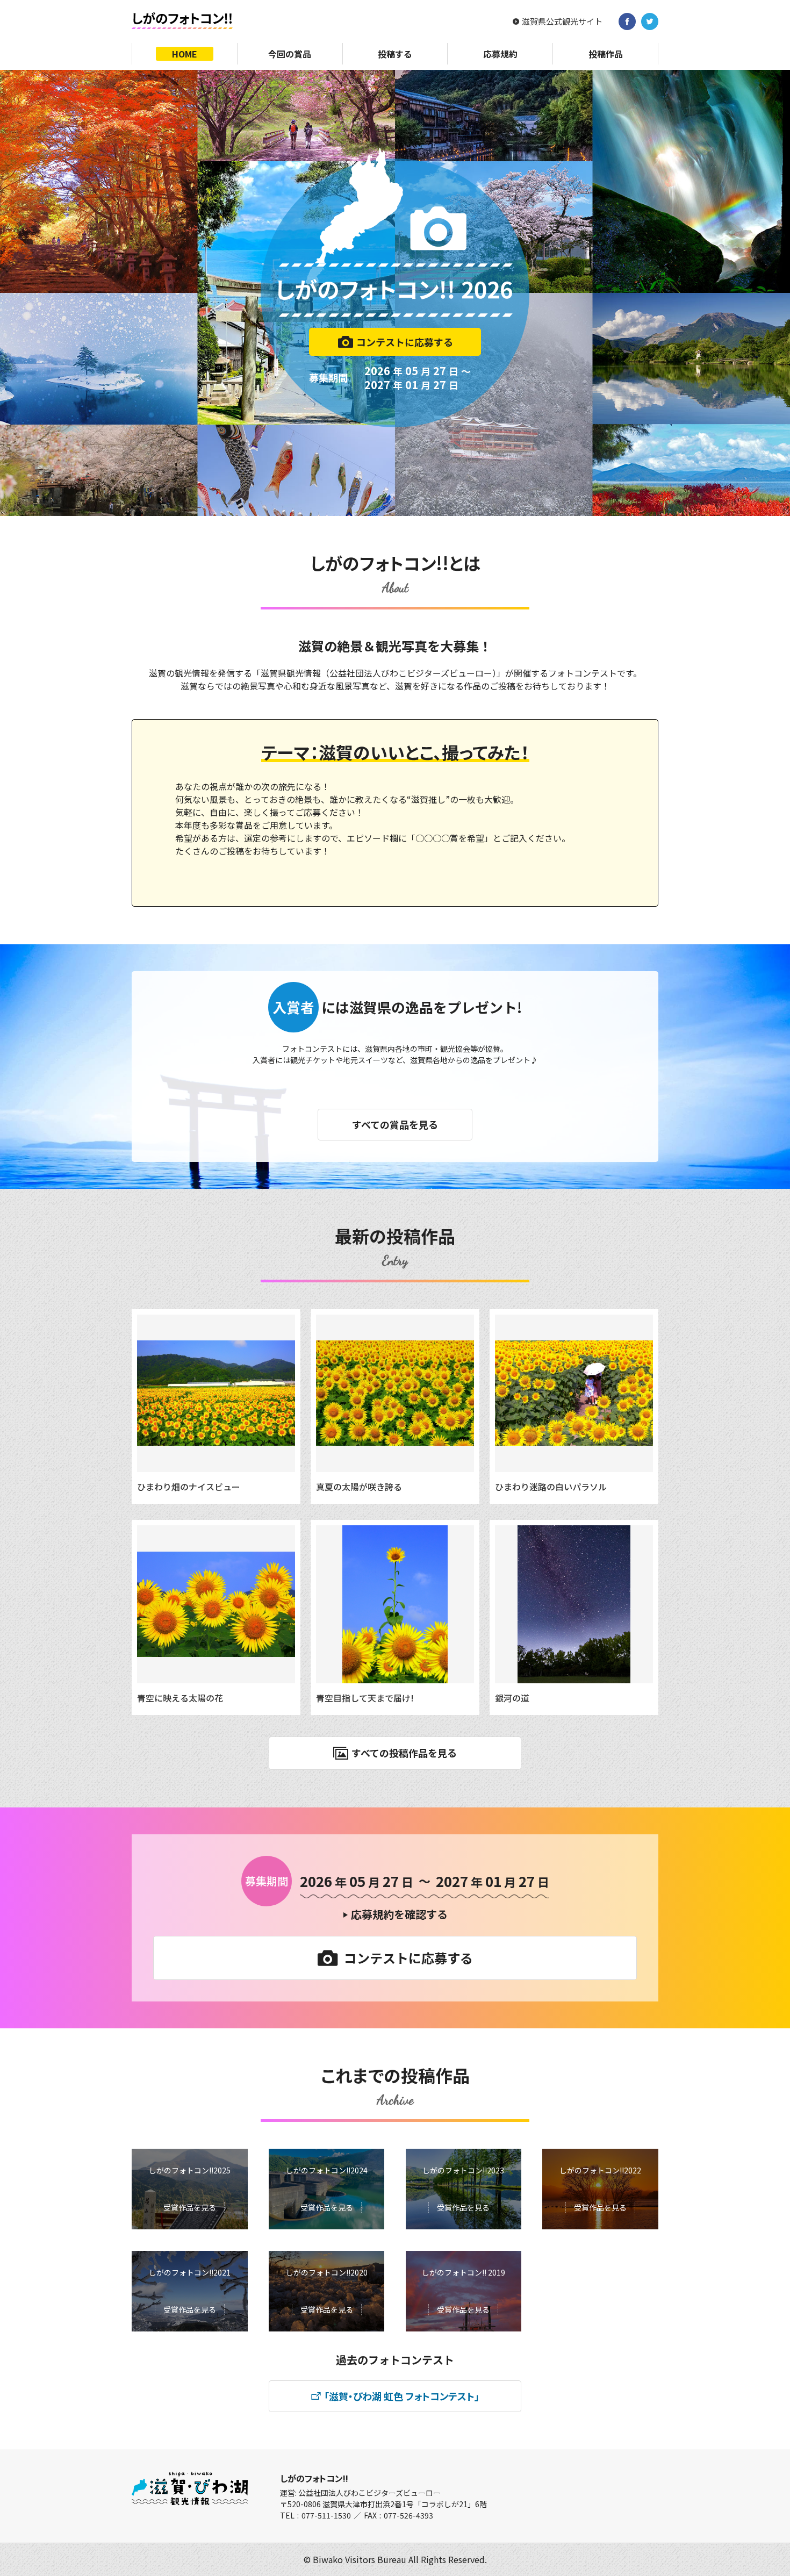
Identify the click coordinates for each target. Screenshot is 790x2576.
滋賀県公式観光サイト (562, 21)
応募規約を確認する (399, 1914)
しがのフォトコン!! (314, 2478)
